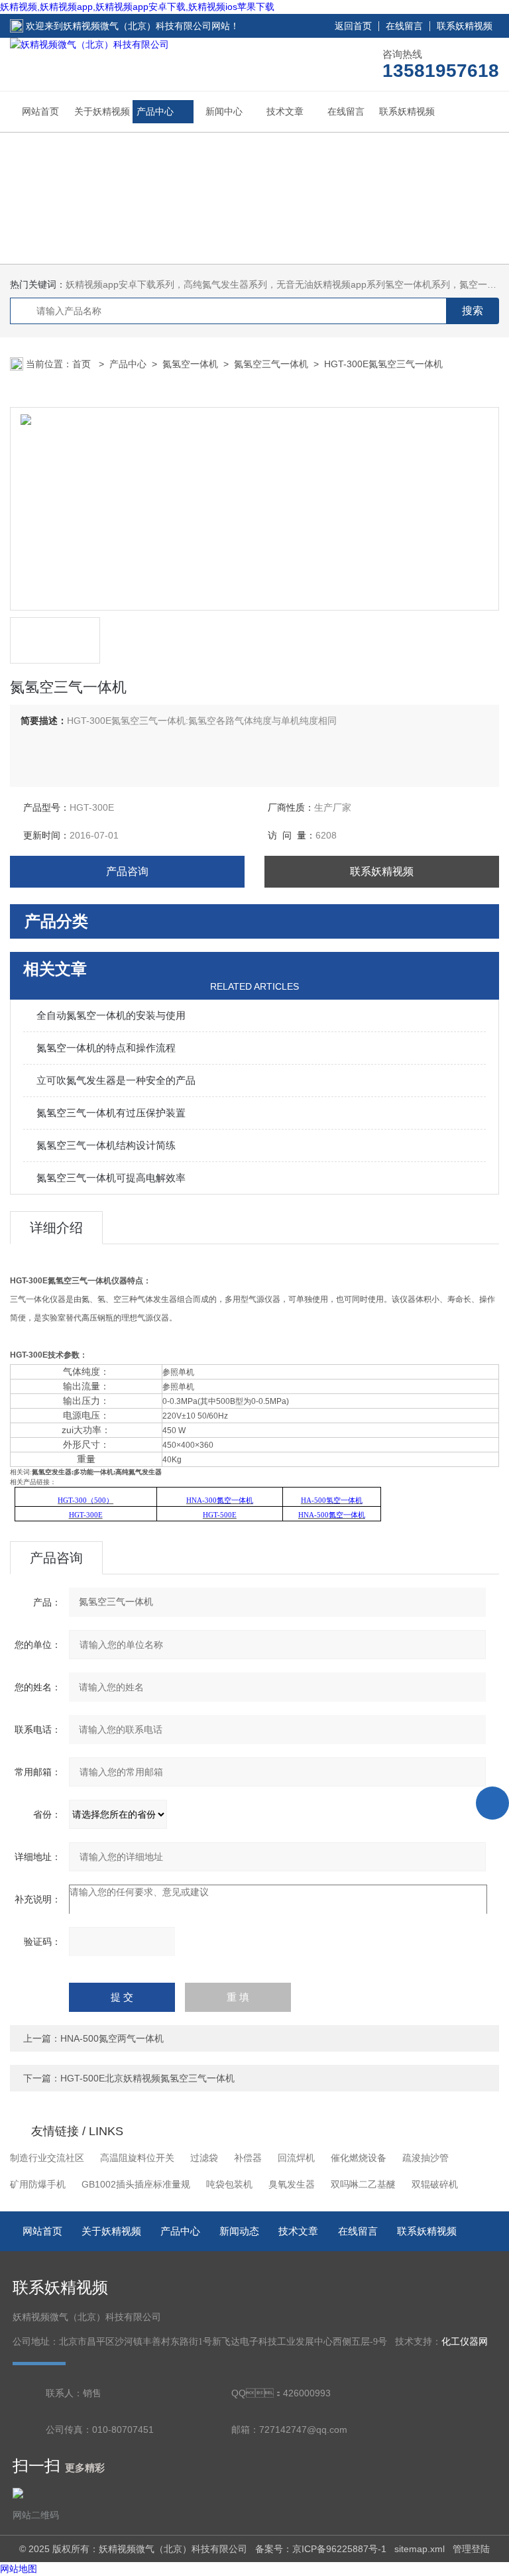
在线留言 (404, 26)
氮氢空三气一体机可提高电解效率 (111, 1178)
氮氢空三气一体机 (271, 364)
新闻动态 (239, 2231)
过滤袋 (204, 2158)
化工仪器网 (465, 2342)
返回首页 (353, 26)
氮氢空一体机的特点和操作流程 (106, 1048)
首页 (83, 364)
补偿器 (248, 2158)
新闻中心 (224, 111)
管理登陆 (471, 2549)
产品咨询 (127, 871)
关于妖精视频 (102, 111)
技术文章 (285, 111)
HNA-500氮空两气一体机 (112, 2038)
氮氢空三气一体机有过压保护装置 (111, 1113)
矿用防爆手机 (38, 2184)
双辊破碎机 (435, 2184)
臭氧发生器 (292, 2184)
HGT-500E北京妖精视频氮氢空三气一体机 (147, 2078)
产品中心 (155, 111)
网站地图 (19, 2569)
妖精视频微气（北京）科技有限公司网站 (146, 26)
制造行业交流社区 (47, 2158)
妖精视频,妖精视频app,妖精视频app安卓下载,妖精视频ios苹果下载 (137, 7)
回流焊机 (296, 2158)
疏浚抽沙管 (425, 2158)
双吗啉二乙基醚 (363, 2184)
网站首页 (40, 111)
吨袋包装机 (229, 2184)
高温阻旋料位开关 (137, 2158)
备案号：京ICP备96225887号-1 (321, 2549)
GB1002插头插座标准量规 (136, 2184)
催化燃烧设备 (359, 2158)
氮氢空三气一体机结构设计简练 (106, 1145)
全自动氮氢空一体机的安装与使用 (111, 1015)
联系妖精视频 (465, 26)
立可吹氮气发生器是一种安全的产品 (116, 1080)
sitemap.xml (420, 2549)
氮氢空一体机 (190, 364)
